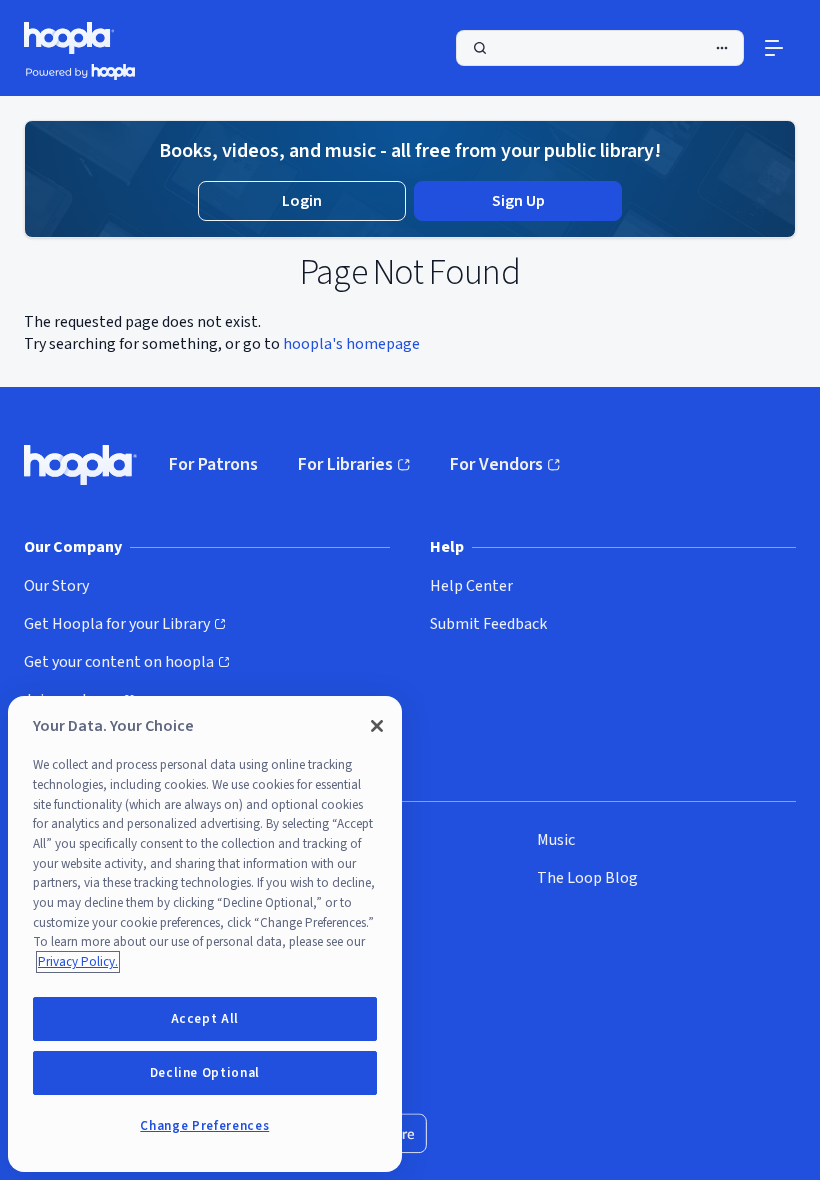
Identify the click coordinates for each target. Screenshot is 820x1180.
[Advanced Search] (722, 48)
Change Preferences (204, 1126)
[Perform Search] (600, 48)
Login (302, 201)
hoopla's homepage (351, 344)
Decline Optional (205, 1073)
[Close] (377, 726)
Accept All (205, 1019)
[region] (205, 934)
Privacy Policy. (78, 962)
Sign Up (518, 201)
